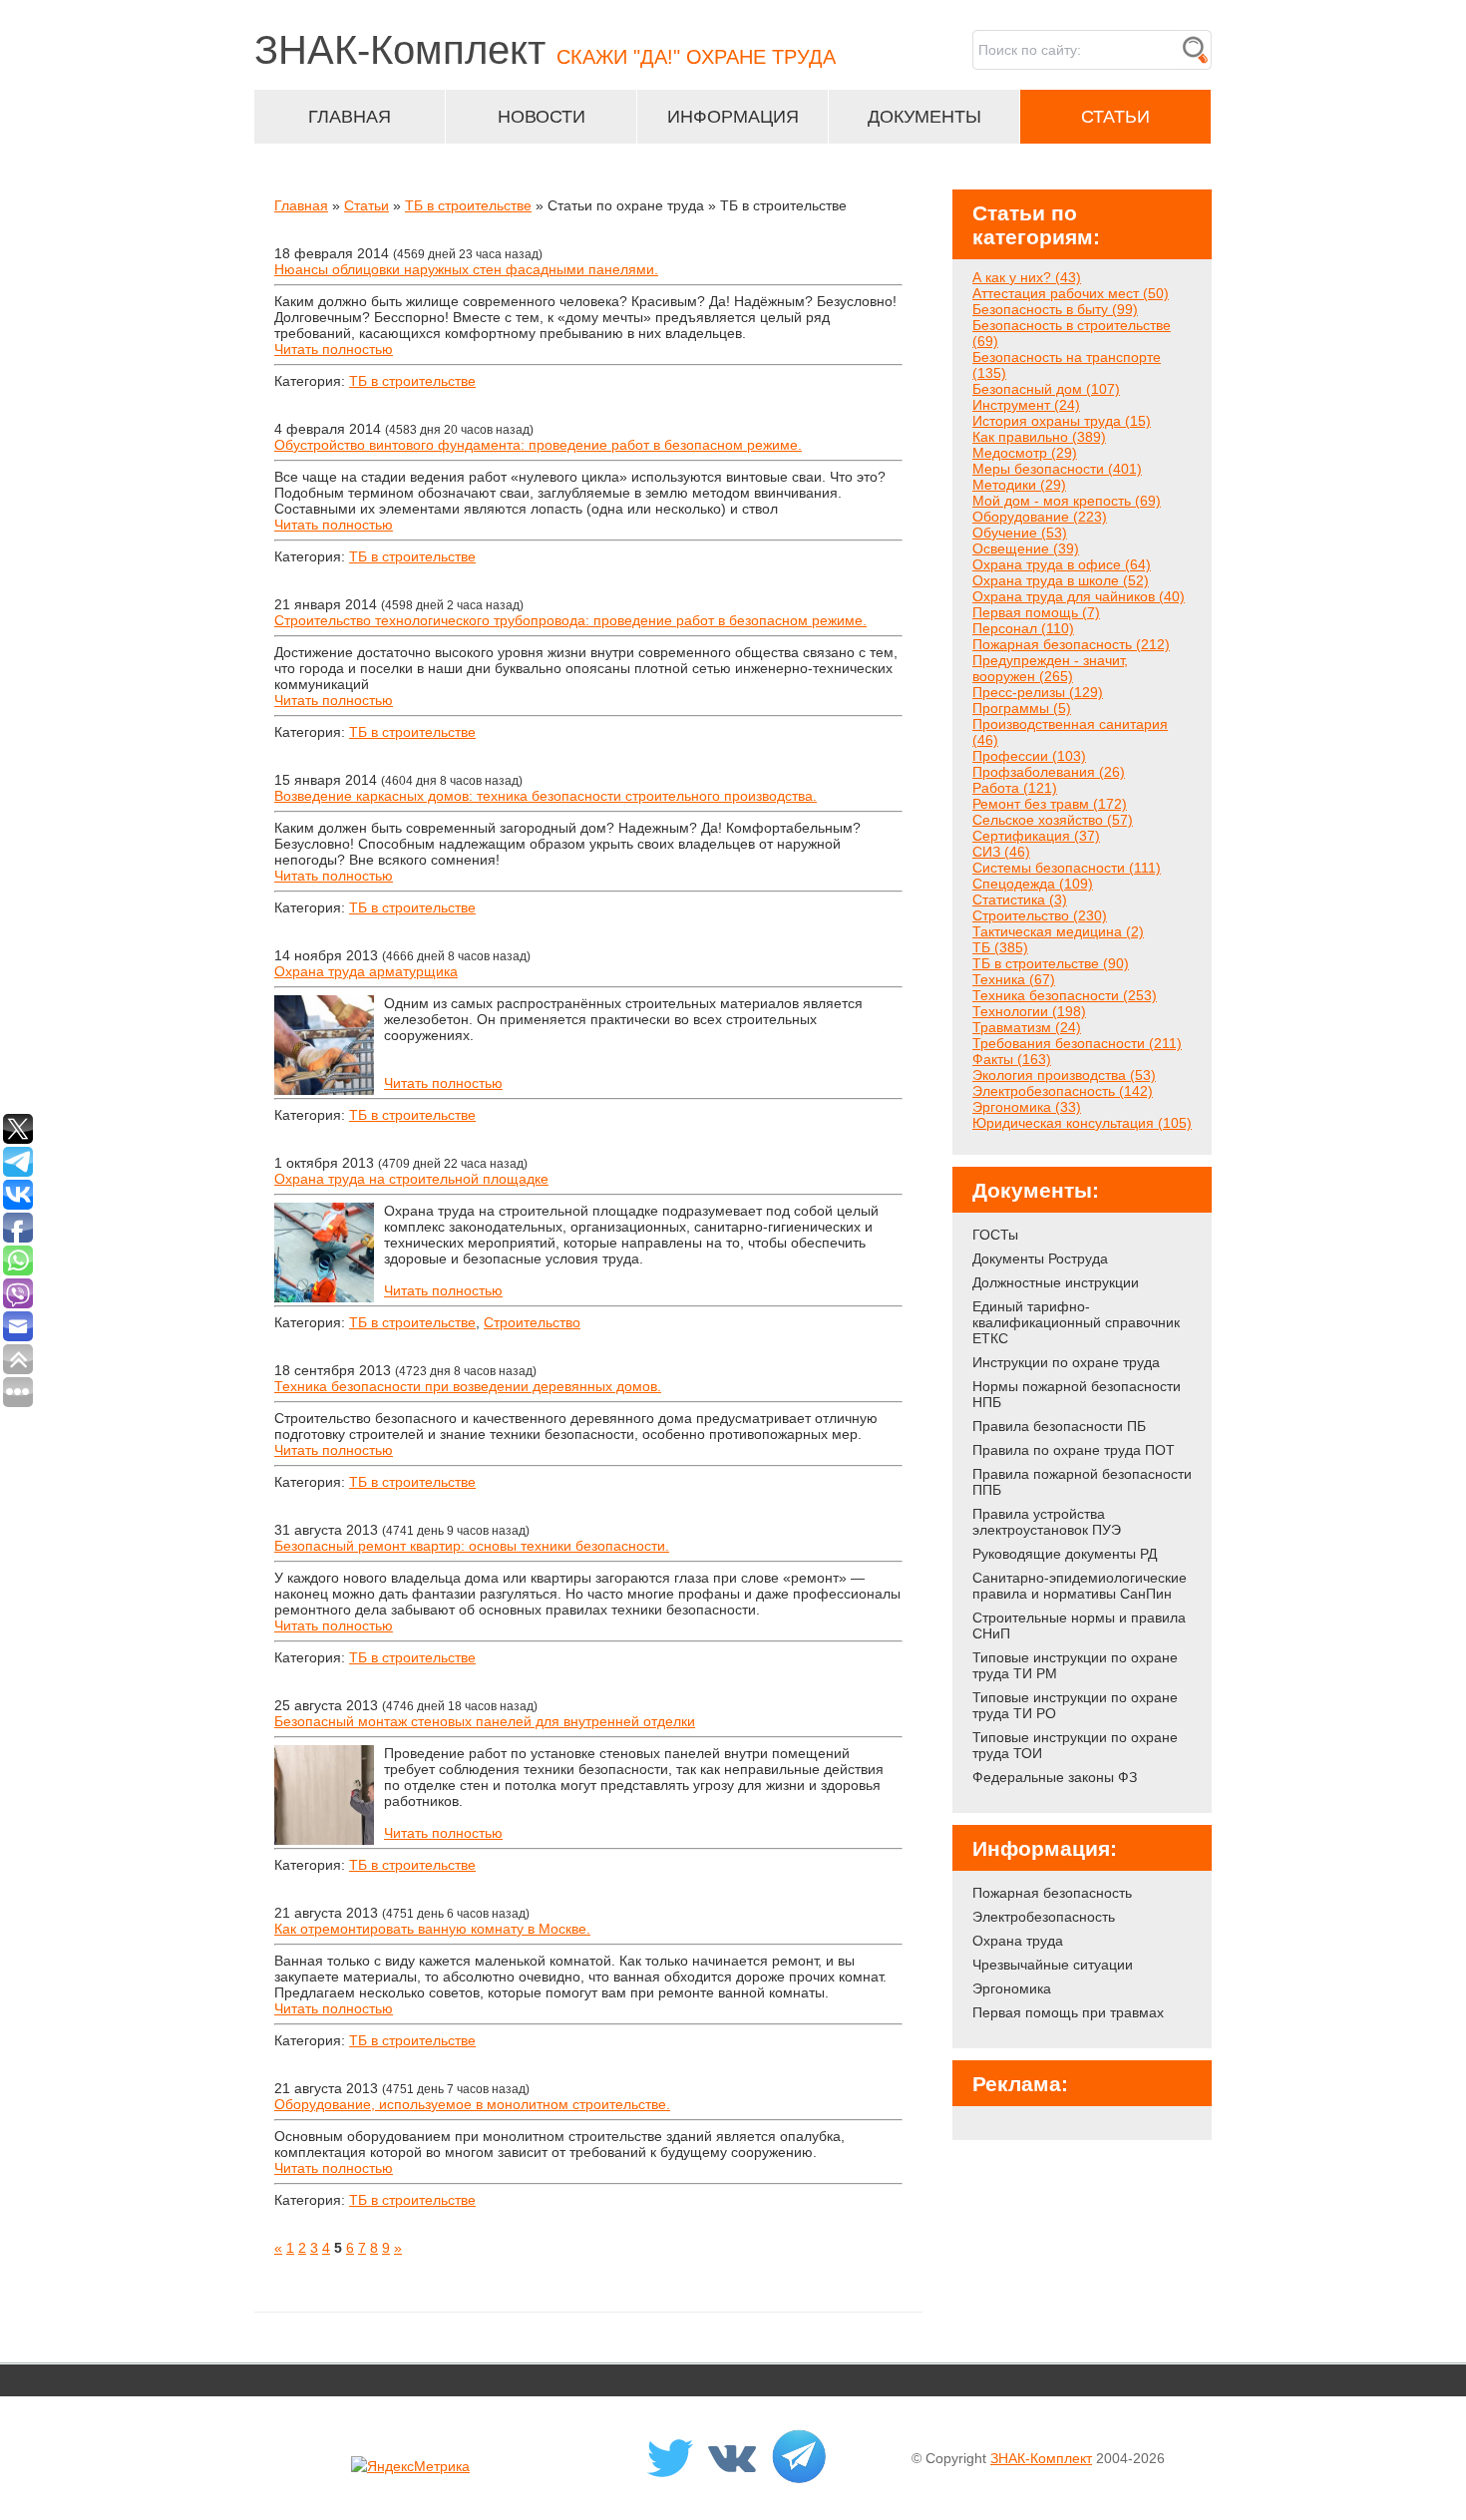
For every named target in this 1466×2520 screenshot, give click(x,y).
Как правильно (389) (1039, 437)
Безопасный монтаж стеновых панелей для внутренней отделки (485, 1721)
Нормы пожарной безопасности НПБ (1077, 1394)
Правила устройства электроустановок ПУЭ (1047, 1522)
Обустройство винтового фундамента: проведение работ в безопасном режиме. (538, 445)
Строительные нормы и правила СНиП (1079, 1625)
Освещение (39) (1026, 548)
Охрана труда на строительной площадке (411, 1179)
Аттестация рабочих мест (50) (1071, 293)
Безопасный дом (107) (1046, 389)
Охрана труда (1018, 1941)
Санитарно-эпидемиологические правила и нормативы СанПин (1080, 1586)
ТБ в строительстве (468, 205)
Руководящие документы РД (1065, 1554)
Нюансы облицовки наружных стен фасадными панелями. (466, 269)
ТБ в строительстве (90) (1051, 963)
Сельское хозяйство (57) (1053, 820)
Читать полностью (334, 349)
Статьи (366, 205)
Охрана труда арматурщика (366, 971)
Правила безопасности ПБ (1059, 1426)
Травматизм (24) (1027, 1027)
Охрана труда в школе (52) (1061, 580)
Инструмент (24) (1026, 405)
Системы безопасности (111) (1067, 868)
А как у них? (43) (1027, 277)
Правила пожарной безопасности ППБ (1082, 1482)
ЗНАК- (545, 50)
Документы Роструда (1040, 1259)
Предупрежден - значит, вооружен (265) (1050, 668)
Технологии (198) (1029, 1011)
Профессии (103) (1029, 756)
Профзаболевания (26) (1049, 772)
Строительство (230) (1040, 915)
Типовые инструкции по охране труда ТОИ (1075, 1745)
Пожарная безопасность (1052, 1893)
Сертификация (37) (1036, 836)
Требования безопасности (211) (1077, 1043)
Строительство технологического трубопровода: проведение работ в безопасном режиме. (570, 620)
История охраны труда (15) (1062, 421)
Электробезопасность (1044, 1917)
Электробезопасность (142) (1063, 1091)
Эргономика (1012, 1988)
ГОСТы (995, 1235)
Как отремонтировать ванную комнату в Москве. (432, 1929)
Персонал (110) (1023, 628)
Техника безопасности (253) (1065, 995)
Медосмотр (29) (1025, 453)
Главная (301, 205)
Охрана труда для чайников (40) (1079, 596)
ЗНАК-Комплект (1041, 2458)
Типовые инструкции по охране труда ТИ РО (1075, 1705)
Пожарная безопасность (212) (1071, 644)
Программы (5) (1022, 708)
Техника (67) (1014, 979)
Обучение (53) (1020, 533)
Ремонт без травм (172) (1050, 804)
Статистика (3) (1020, 900)
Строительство (532, 1322)
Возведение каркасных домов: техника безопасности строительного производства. (546, 796)
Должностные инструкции (1056, 1282)
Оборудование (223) (1040, 517)
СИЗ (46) (1001, 852)
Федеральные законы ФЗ (1055, 1777)
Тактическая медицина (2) (1058, 931)
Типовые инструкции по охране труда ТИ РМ (1075, 1665)
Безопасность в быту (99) (1055, 309)
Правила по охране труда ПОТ (1074, 1450)
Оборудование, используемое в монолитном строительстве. (472, 2104)
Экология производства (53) (1064, 1075)
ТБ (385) (1000, 947)
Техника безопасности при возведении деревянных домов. (468, 1386)
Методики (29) (1019, 485)
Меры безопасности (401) (1057, 469)
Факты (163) (1012, 1059)
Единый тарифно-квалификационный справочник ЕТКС (1076, 1322)
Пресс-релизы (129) (1038, 692)
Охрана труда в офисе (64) (1062, 564)
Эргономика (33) (1027, 1107)
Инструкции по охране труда (1066, 1362)
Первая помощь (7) (1036, 612)
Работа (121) (1015, 788)
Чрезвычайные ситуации (1053, 1965)
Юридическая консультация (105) (1082, 1123)
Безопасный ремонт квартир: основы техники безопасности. (472, 1546)
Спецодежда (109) (1033, 884)
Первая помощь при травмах (1068, 2012)
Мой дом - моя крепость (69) (1067, 501)
